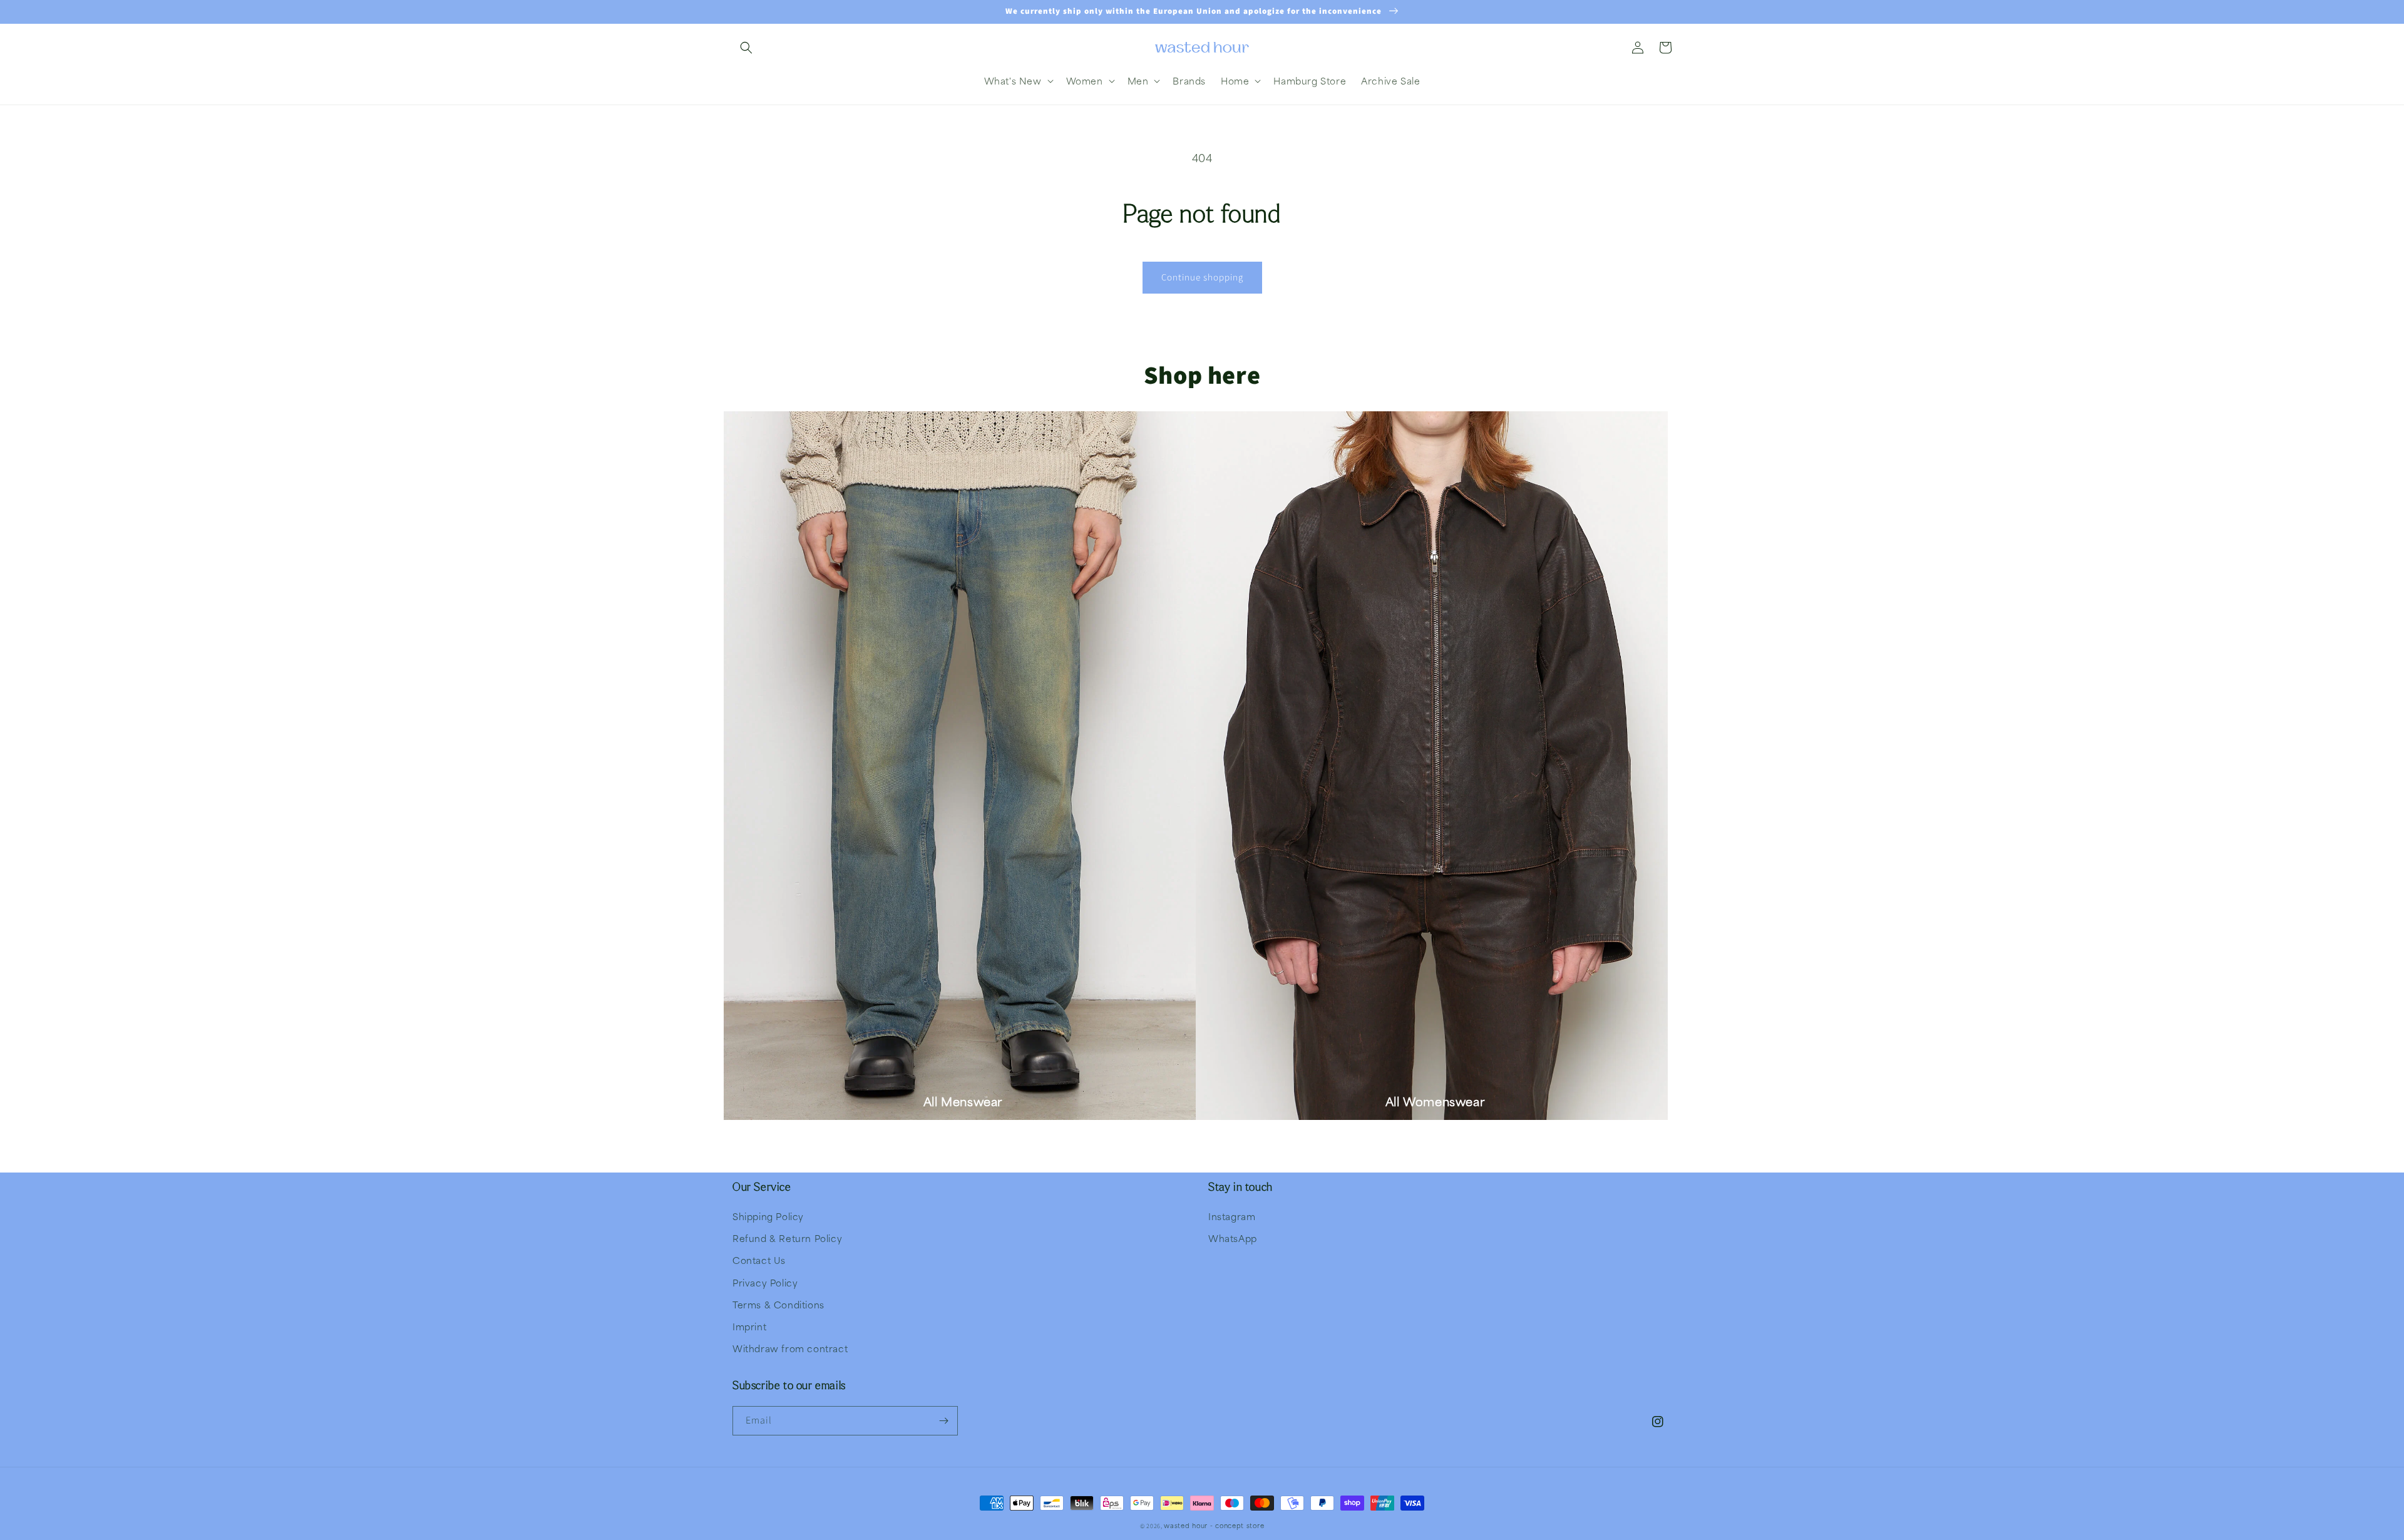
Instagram (1232, 1216)
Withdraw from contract (790, 1348)
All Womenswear (1435, 1101)
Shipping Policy (768, 1216)
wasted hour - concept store (1214, 1525)
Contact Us (759, 1260)
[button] (746, 48)
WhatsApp (1233, 1238)
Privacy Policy (765, 1283)
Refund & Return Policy (787, 1238)
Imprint (749, 1327)
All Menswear (963, 1101)
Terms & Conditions (778, 1305)
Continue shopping (1202, 278)
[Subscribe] (943, 1421)
